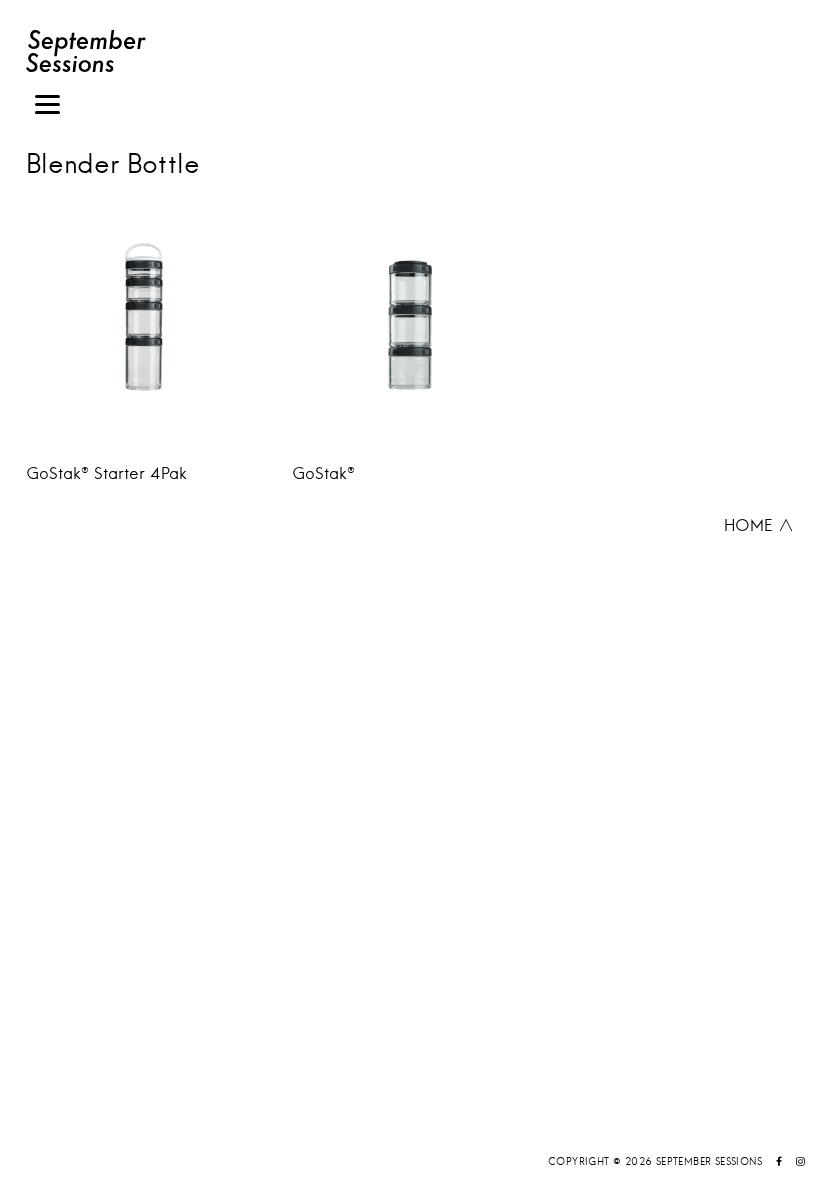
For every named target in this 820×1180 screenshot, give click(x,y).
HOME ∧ (759, 525)
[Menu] (47, 107)
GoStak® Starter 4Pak (106, 473)
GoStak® (323, 473)
